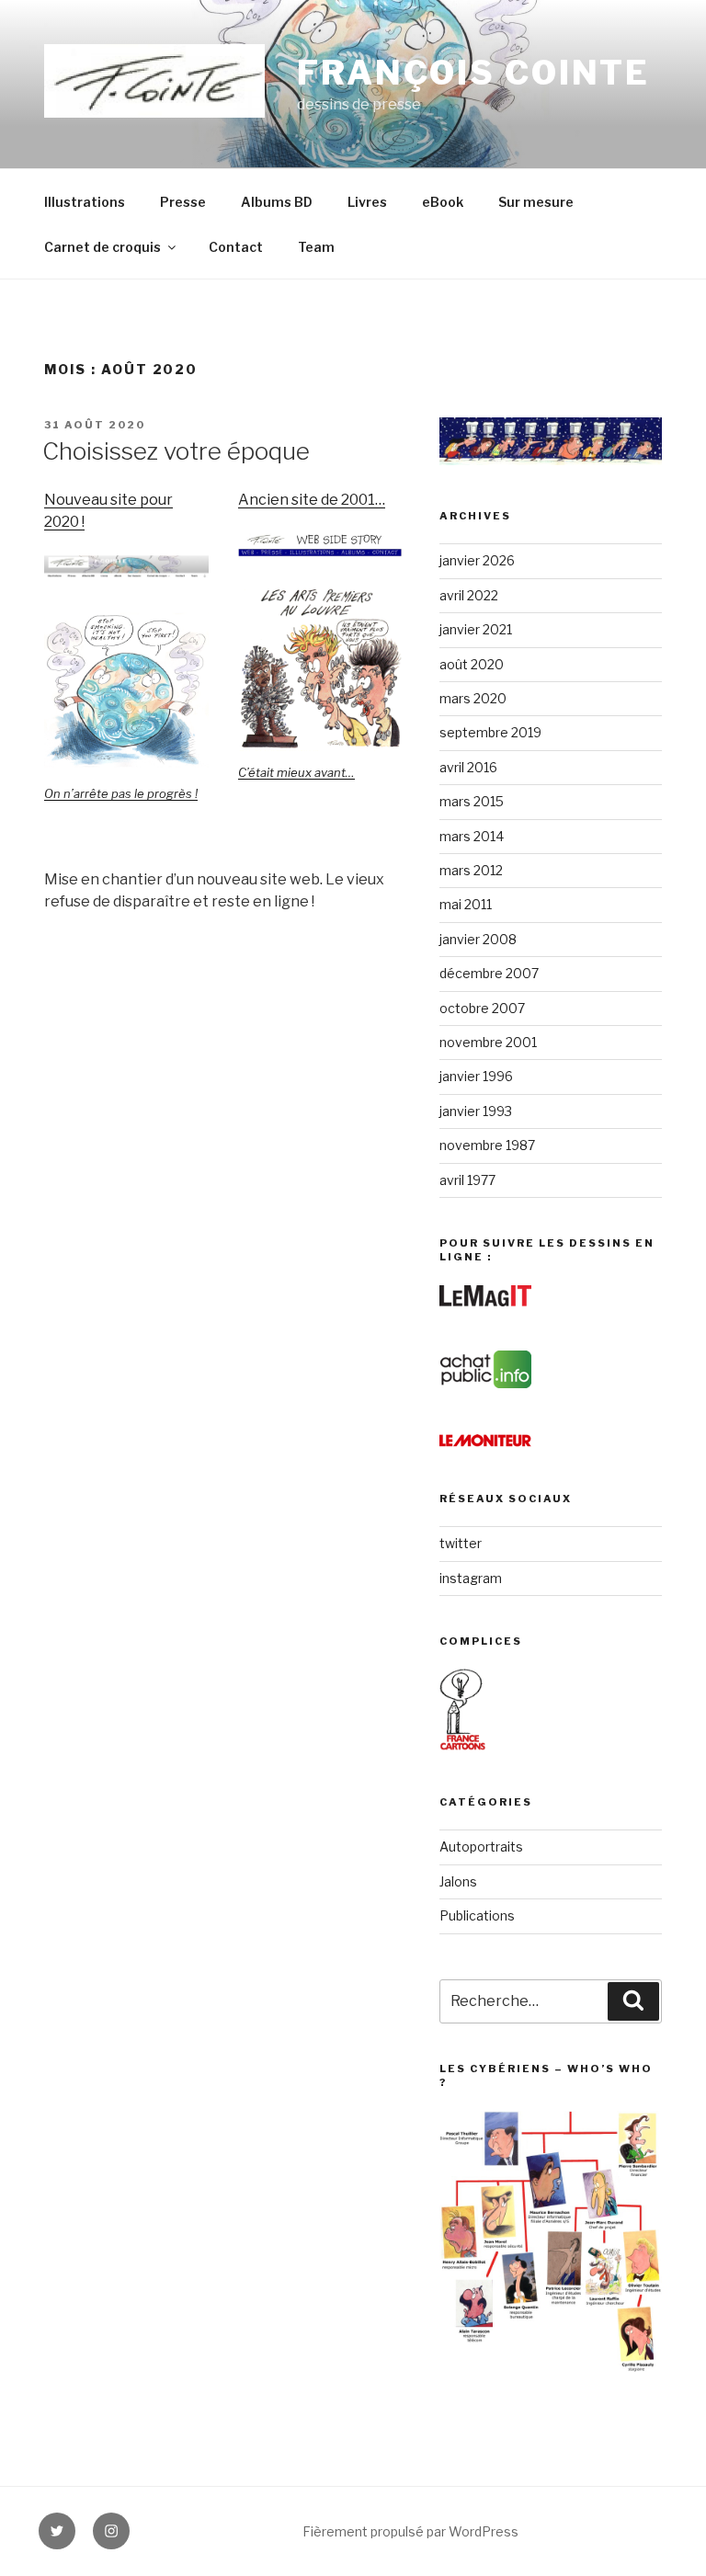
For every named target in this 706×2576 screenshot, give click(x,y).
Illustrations (85, 202)
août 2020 (472, 664)
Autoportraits (481, 1847)
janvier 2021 (476, 629)
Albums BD (277, 202)
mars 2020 (473, 698)
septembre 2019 (490, 732)
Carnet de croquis (102, 247)
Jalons (458, 1881)
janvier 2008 (478, 939)
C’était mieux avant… (296, 772)
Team (316, 247)
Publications (477, 1915)
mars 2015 (472, 801)
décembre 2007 (489, 973)
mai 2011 (466, 904)
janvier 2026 (477, 560)
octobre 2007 (482, 1008)
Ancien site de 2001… (312, 500)
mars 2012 (471, 870)
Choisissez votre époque (176, 451)
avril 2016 (468, 767)
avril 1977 (467, 1180)
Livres (367, 202)
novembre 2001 (488, 1042)
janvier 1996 (476, 1076)
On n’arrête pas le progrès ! (121, 793)
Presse (183, 202)
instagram (471, 1578)
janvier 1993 (476, 1111)
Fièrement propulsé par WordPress (410, 2531)
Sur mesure (536, 202)
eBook (443, 202)
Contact (236, 247)
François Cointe (473, 73)
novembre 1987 (487, 1145)
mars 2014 (472, 836)
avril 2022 (469, 595)
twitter (461, 1543)
